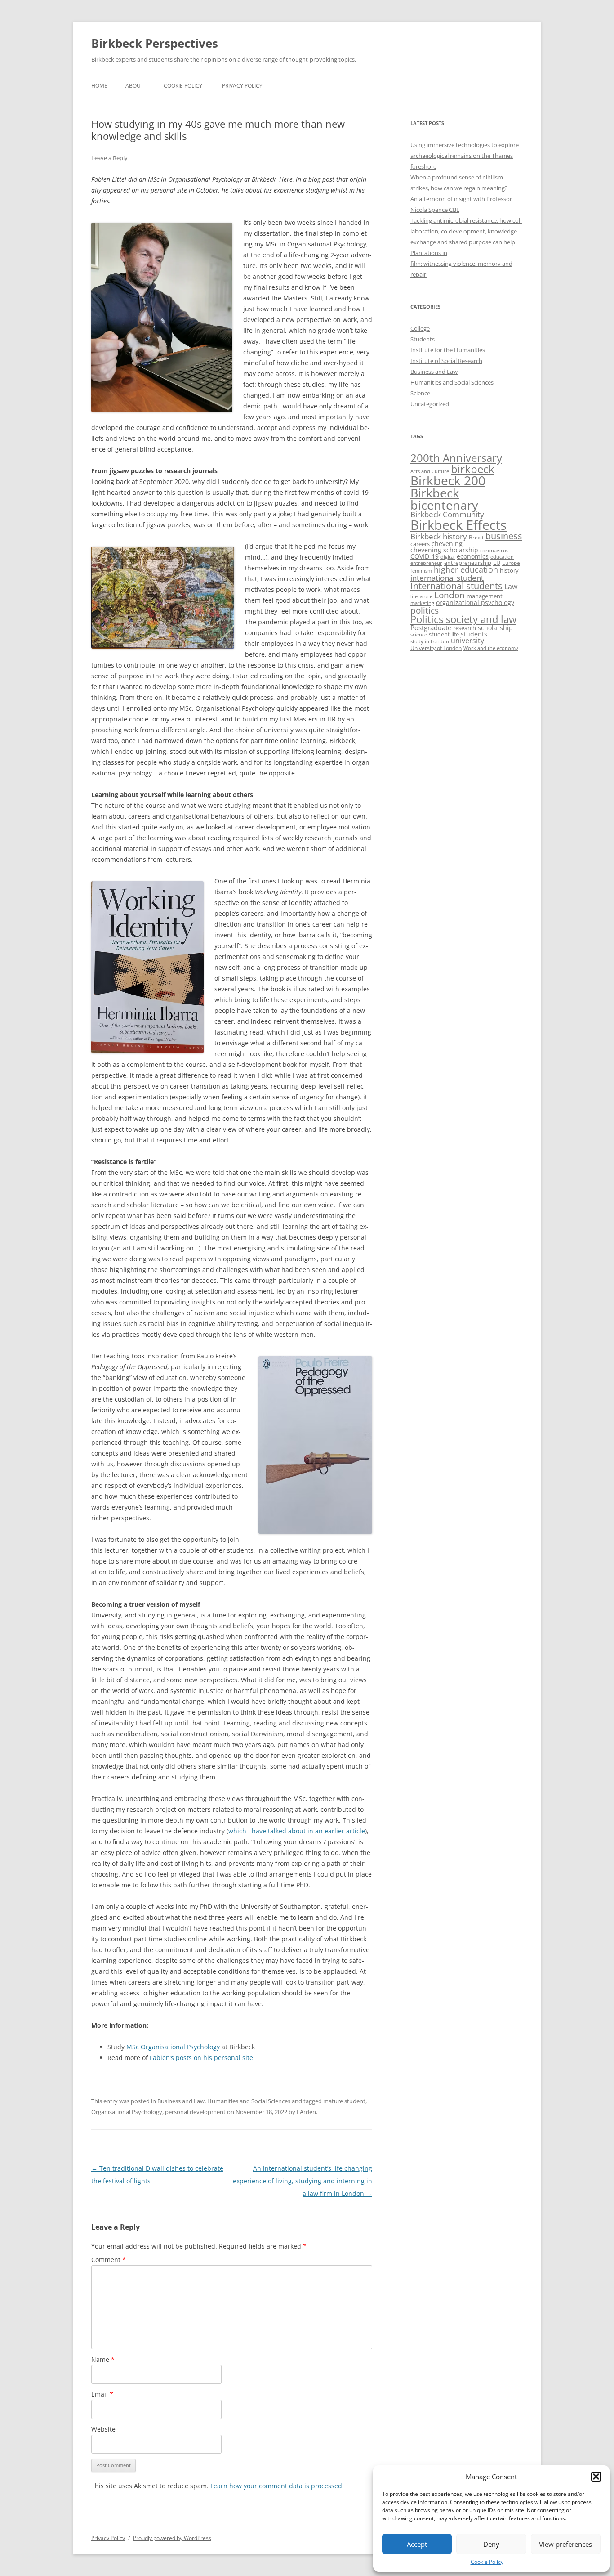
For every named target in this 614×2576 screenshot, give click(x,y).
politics (425, 610)
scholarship (495, 628)
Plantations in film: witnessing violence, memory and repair (461, 264)
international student (447, 578)
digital (448, 557)
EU (497, 563)
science (419, 635)
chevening (447, 544)
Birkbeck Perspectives (155, 43)
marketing (422, 603)
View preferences (565, 2544)
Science (420, 393)
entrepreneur (426, 563)
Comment (109, 2260)
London (449, 595)
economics (473, 556)
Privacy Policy (242, 86)
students (474, 634)
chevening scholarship (444, 550)
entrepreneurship (468, 563)
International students (456, 586)
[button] (596, 2477)
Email (102, 2394)
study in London (430, 641)
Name (103, 2359)
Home (99, 86)
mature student (344, 2101)
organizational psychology (475, 603)
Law (511, 587)
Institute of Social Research (446, 361)
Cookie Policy (487, 2562)
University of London (436, 648)
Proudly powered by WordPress (172, 2538)
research (465, 628)
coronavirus (494, 551)
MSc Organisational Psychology (173, 2047)
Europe (511, 563)
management (485, 596)
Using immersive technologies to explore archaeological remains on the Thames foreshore (465, 156)
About (135, 86)
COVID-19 (425, 556)
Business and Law (181, 2101)
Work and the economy (491, 648)
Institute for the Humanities (448, 350)
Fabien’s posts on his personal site (201, 2058)
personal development (195, 2112)
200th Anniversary (456, 458)
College (420, 328)
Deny (491, 2544)
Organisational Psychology (127, 2112)
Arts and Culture (430, 471)
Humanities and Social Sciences (249, 2101)
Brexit (476, 537)
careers (420, 544)
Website (103, 2429)
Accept (417, 2544)
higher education (466, 569)
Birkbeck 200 (448, 480)
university (467, 641)
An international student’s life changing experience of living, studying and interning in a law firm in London (303, 2181)
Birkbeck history (439, 536)
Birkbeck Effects (458, 525)
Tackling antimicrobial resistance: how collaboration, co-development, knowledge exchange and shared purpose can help (466, 231)
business (504, 536)
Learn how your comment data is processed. (277, 2486)
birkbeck (473, 469)
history (509, 570)
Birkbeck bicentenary (444, 499)
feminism (421, 571)
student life (444, 634)
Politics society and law (463, 619)
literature (421, 596)
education (502, 557)
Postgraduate (431, 627)
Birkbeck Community (447, 514)
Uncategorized (430, 404)
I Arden (306, 2112)
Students (423, 339)
